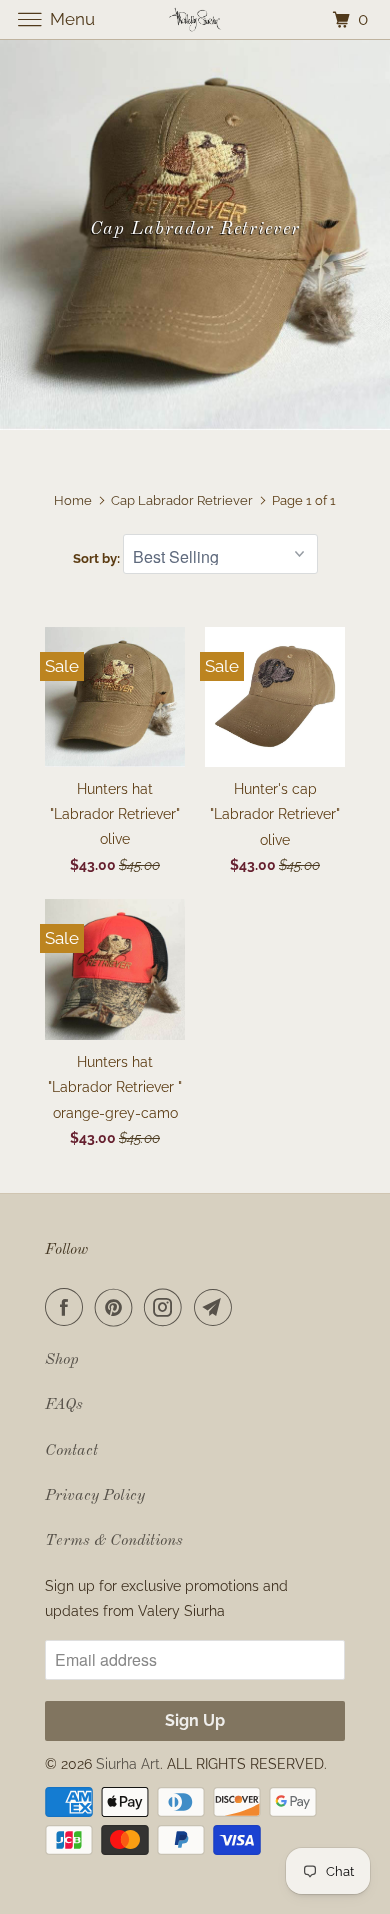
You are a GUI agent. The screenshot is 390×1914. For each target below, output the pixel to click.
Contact (71, 1451)
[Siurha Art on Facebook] (68, 1307)
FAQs (64, 1405)
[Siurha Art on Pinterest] (118, 1307)
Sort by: (98, 558)
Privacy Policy (95, 1496)
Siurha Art (128, 1764)
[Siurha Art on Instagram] (167, 1307)
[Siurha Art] (195, 19)
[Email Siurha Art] (217, 1307)
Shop (62, 1360)
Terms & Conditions (114, 1541)
